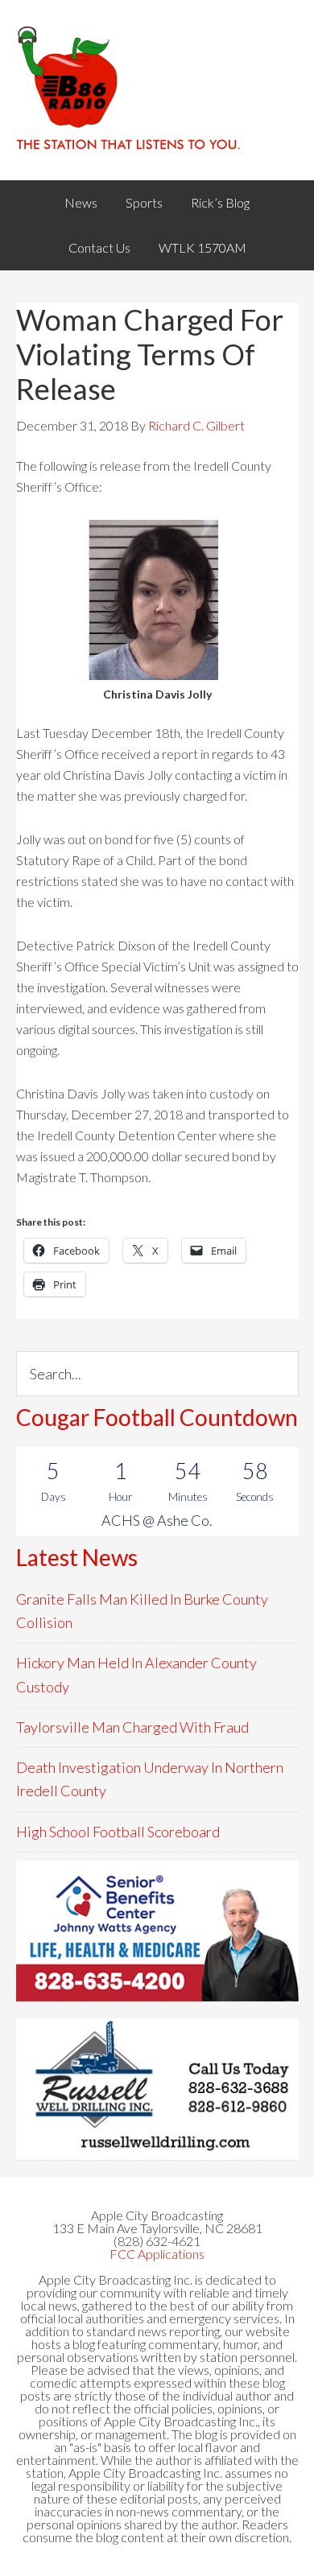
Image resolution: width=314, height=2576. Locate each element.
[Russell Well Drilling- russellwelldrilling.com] (157, 2089)
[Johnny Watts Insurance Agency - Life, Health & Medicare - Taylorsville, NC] (157, 1931)
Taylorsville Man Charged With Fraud (132, 1727)
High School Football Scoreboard (118, 1832)
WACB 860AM (157, 90)
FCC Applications (157, 2254)
